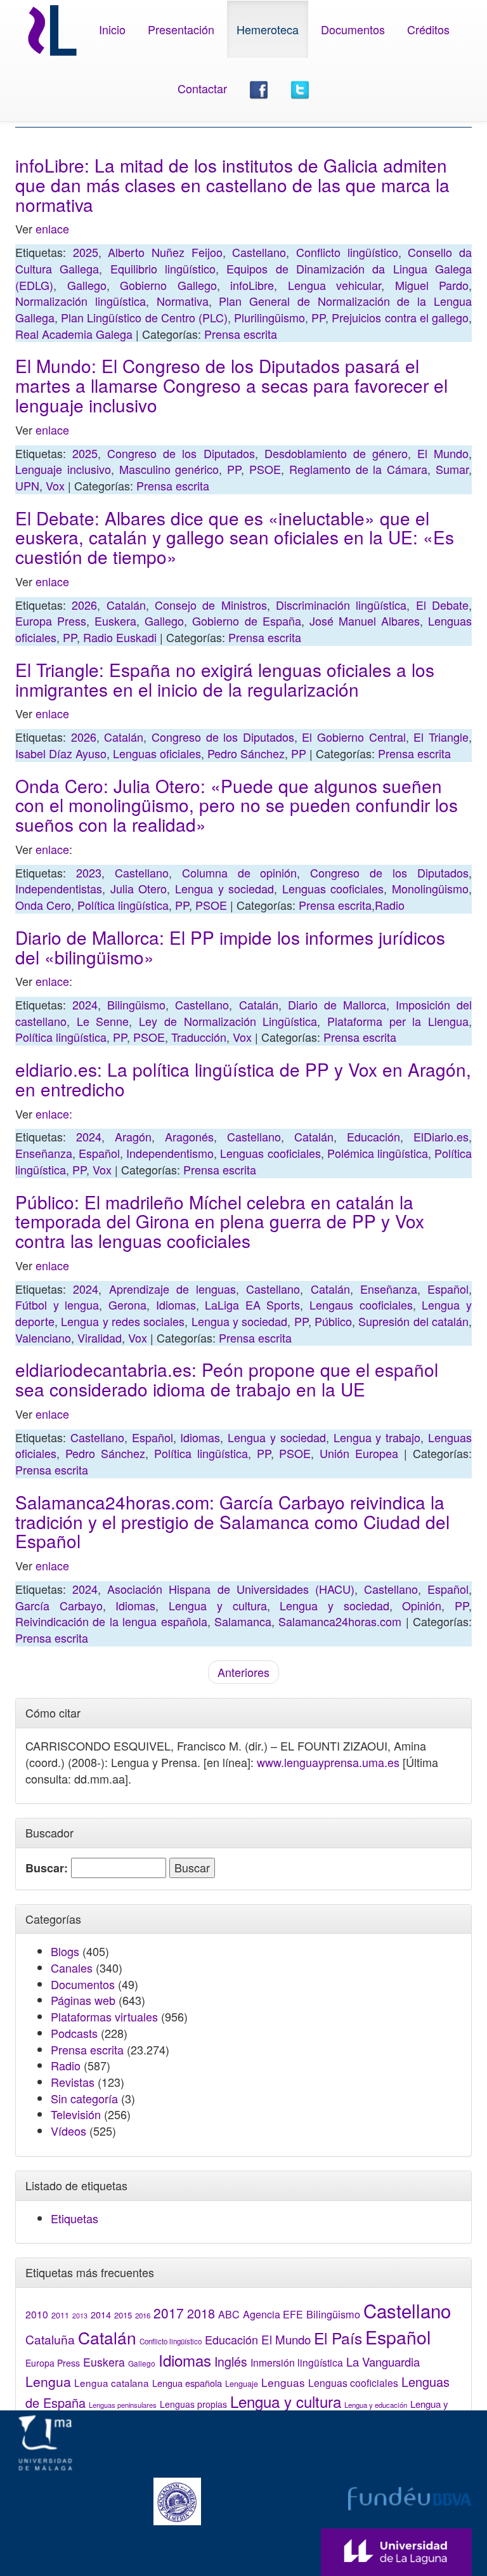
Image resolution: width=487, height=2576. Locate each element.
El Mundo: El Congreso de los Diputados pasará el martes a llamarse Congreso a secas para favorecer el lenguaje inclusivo (231, 385)
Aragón (133, 1136)
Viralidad (100, 1337)
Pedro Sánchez (246, 753)
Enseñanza (44, 1153)
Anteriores (243, 1672)
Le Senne (103, 1021)
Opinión (422, 1605)
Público (333, 1321)
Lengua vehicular (335, 285)
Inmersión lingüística (297, 2362)
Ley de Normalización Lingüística (228, 1021)
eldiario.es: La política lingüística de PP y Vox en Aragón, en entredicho (243, 1079)
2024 (85, 1004)
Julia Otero (139, 888)
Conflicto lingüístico (347, 252)
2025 (86, 252)
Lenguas (283, 2382)
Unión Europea (359, 1453)
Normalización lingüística (81, 301)
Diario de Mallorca (337, 1004)
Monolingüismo (430, 888)
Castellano (259, 252)
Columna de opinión (240, 872)
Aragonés (189, 1136)
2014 (101, 2315)
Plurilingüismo (269, 317)
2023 (89, 872)
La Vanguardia (383, 2362)
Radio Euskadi (120, 637)
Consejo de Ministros (211, 605)
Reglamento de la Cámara (358, 469)
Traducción (199, 1037)
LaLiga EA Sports (252, 1304)
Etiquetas (75, 2218)
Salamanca (243, 1621)
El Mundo (443, 453)
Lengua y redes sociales (123, 1321)
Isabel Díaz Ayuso (61, 753)
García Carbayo (59, 1605)
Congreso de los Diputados (181, 453)
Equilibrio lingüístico (163, 268)
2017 (169, 2313)
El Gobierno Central (354, 737)
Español (99, 1153)
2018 (201, 2313)
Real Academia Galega (74, 334)
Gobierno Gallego (168, 285)
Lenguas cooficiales (333, 888)
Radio (390, 905)
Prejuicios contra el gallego (400, 317)
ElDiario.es (441, 1136)
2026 (84, 605)
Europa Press (51, 621)
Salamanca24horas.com (340, 1621)
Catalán (126, 605)
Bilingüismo (136, 1004)
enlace (52, 228)
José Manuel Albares (365, 621)
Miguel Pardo (432, 285)
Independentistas (59, 888)
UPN (27, 485)
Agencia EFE (273, 2314)
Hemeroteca (268, 29)
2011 (60, 2315)
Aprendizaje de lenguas (173, 1289)
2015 (123, 2315)
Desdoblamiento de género (336, 453)
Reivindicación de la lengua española (111, 1621)
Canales (72, 1968)
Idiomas (176, 1304)
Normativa (183, 301)
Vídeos (68, 2131)
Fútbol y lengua (57, 1304)
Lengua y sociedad (224, 888)
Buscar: (47, 1868)
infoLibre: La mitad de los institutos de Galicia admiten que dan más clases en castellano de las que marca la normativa (232, 185)
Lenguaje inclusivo (63, 469)
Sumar (452, 469)
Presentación (181, 29)
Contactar (202, 88)
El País (338, 2338)
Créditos (428, 29)
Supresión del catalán (413, 1321)
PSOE (265, 469)
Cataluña (50, 2339)
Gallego (87, 285)
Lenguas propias (193, 2404)
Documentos (353, 29)
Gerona (127, 1304)
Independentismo (170, 1153)
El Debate (442, 605)
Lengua (48, 2381)
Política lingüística (123, 905)
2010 (37, 2314)
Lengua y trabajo (377, 1437)
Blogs (65, 1951)
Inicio (112, 29)
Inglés (231, 2362)
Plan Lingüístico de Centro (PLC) (144, 317)
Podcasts (74, 2033)
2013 (80, 2316)
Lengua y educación (376, 2405)
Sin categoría (84, 2098)
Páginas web (83, 2000)
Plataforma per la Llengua (398, 1021)
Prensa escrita (241, 334)
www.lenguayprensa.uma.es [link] (328, 1762)
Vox (55, 485)
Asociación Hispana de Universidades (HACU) (231, 1589)
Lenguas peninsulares (123, 2405)
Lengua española (187, 2383)
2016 (143, 2315)
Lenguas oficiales (157, 753)
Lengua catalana (112, 2382)
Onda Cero (43, 905)
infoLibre (252, 285)
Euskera (115, 621)
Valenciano (43, 1337)
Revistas (73, 2082)
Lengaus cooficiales (361, 1304)
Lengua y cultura (218, 1605)
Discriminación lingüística (341, 605)
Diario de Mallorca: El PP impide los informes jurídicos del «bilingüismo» (230, 947)
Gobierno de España (246, 621)
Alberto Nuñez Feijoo (165, 252)
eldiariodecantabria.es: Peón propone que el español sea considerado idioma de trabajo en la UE (227, 1379)
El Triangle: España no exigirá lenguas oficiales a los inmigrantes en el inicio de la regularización (225, 679)
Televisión (76, 2114)
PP (318, 317)
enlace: (54, 1114)
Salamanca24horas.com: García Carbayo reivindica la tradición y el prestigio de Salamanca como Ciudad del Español (232, 1521)
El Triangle (441, 737)
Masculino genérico (169, 469)
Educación (373, 1136)
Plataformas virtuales (104, 2016)
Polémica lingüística (378, 1153)
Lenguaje (242, 2384)
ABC (229, 2314)
